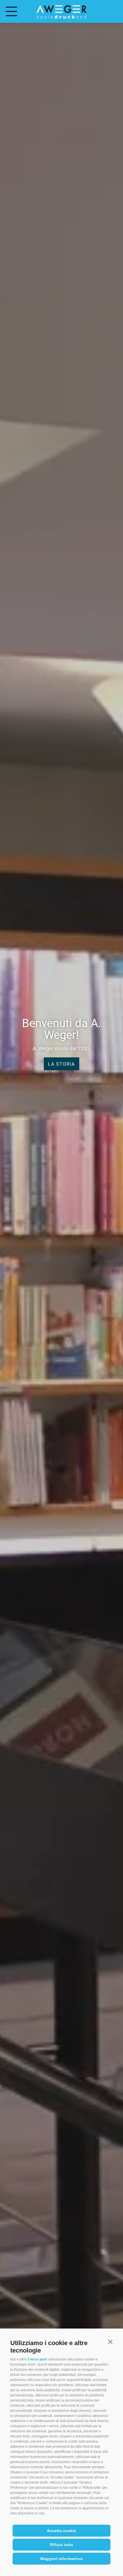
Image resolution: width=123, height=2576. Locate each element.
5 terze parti (37, 2359)
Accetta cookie (61, 2531)
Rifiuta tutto (61, 2545)
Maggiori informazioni (62, 2559)
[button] (110, 2342)
